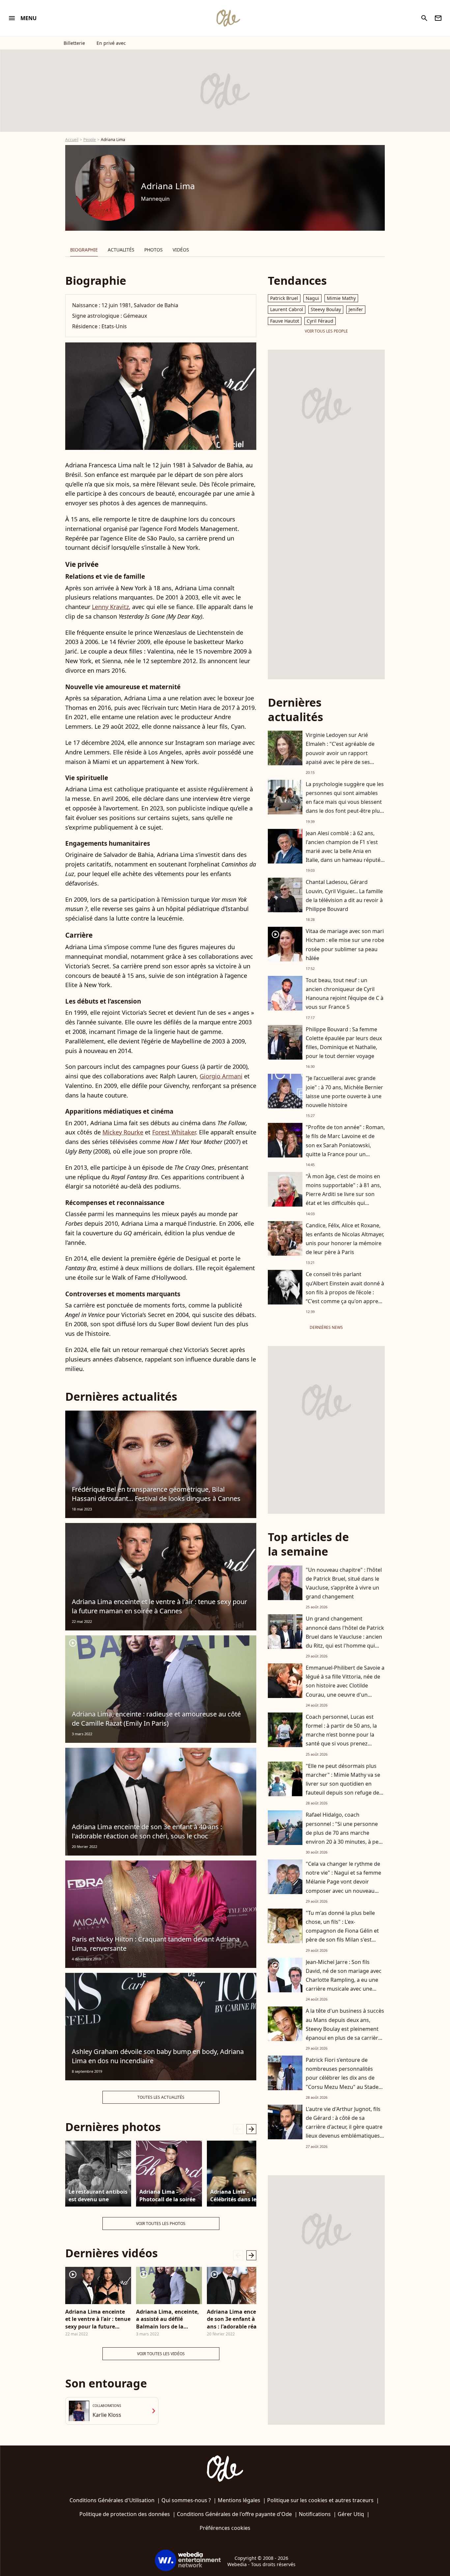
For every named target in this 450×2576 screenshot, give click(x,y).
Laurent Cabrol (287, 309)
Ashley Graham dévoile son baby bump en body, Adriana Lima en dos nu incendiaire (158, 2056)
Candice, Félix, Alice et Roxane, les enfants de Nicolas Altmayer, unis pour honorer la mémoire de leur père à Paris (345, 1239)
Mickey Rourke (123, 1132)
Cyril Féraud (320, 321)
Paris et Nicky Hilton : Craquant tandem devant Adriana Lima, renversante (156, 1944)
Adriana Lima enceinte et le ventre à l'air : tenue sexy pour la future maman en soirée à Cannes (159, 1606)
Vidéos (181, 250)
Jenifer (356, 309)
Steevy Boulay (326, 309)
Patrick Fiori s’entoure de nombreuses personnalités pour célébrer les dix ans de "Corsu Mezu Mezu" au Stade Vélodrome (342, 2078)
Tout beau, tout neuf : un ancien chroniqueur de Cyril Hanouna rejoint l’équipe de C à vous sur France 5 (345, 994)
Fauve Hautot (285, 321)
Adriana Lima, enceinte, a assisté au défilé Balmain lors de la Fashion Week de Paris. (168, 2319)
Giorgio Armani (221, 1076)
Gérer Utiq (351, 2514)
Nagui (312, 298)
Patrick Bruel (284, 298)
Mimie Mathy (341, 298)
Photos (154, 250)
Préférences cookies (225, 2528)
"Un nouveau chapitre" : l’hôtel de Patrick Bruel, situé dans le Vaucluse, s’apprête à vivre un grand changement (344, 1583)
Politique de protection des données (125, 2514)
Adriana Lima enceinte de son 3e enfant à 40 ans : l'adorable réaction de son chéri (239, 2319)
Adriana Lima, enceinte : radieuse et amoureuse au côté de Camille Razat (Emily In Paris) (156, 1719)
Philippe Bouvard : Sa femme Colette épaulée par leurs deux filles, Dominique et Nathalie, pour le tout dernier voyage (344, 1043)
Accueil (72, 140)
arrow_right (251, 2129)
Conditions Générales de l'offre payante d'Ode (234, 2514)
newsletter (438, 18)
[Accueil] (228, 18)
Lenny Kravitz (110, 607)
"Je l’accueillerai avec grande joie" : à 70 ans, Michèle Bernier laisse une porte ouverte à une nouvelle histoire (344, 1092)
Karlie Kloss (107, 2415)
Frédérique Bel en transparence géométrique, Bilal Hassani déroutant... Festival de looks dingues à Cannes (156, 1494)
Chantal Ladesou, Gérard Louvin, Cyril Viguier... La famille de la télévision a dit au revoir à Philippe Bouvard (344, 895)
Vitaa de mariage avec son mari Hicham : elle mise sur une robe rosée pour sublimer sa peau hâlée (345, 945)
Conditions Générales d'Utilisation (112, 2500)
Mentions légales (239, 2500)
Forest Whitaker (174, 1132)
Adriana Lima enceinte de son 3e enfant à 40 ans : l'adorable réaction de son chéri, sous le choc (147, 1831)
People (90, 140)
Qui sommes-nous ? (186, 2500)
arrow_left (238, 2129)
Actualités (121, 250)
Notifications (315, 2514)
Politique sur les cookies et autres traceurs (320, 2500)
